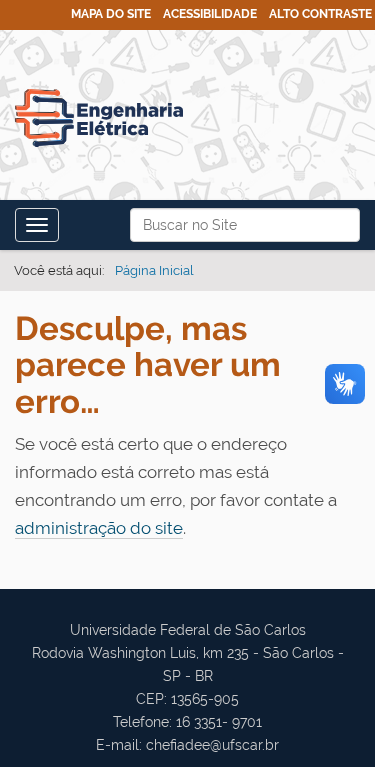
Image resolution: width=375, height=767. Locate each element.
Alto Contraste (320, 14)
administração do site (99, 528)
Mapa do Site (111, 14)
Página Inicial (154, 270)
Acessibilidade (210, 14)
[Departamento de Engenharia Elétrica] (99, 118)
